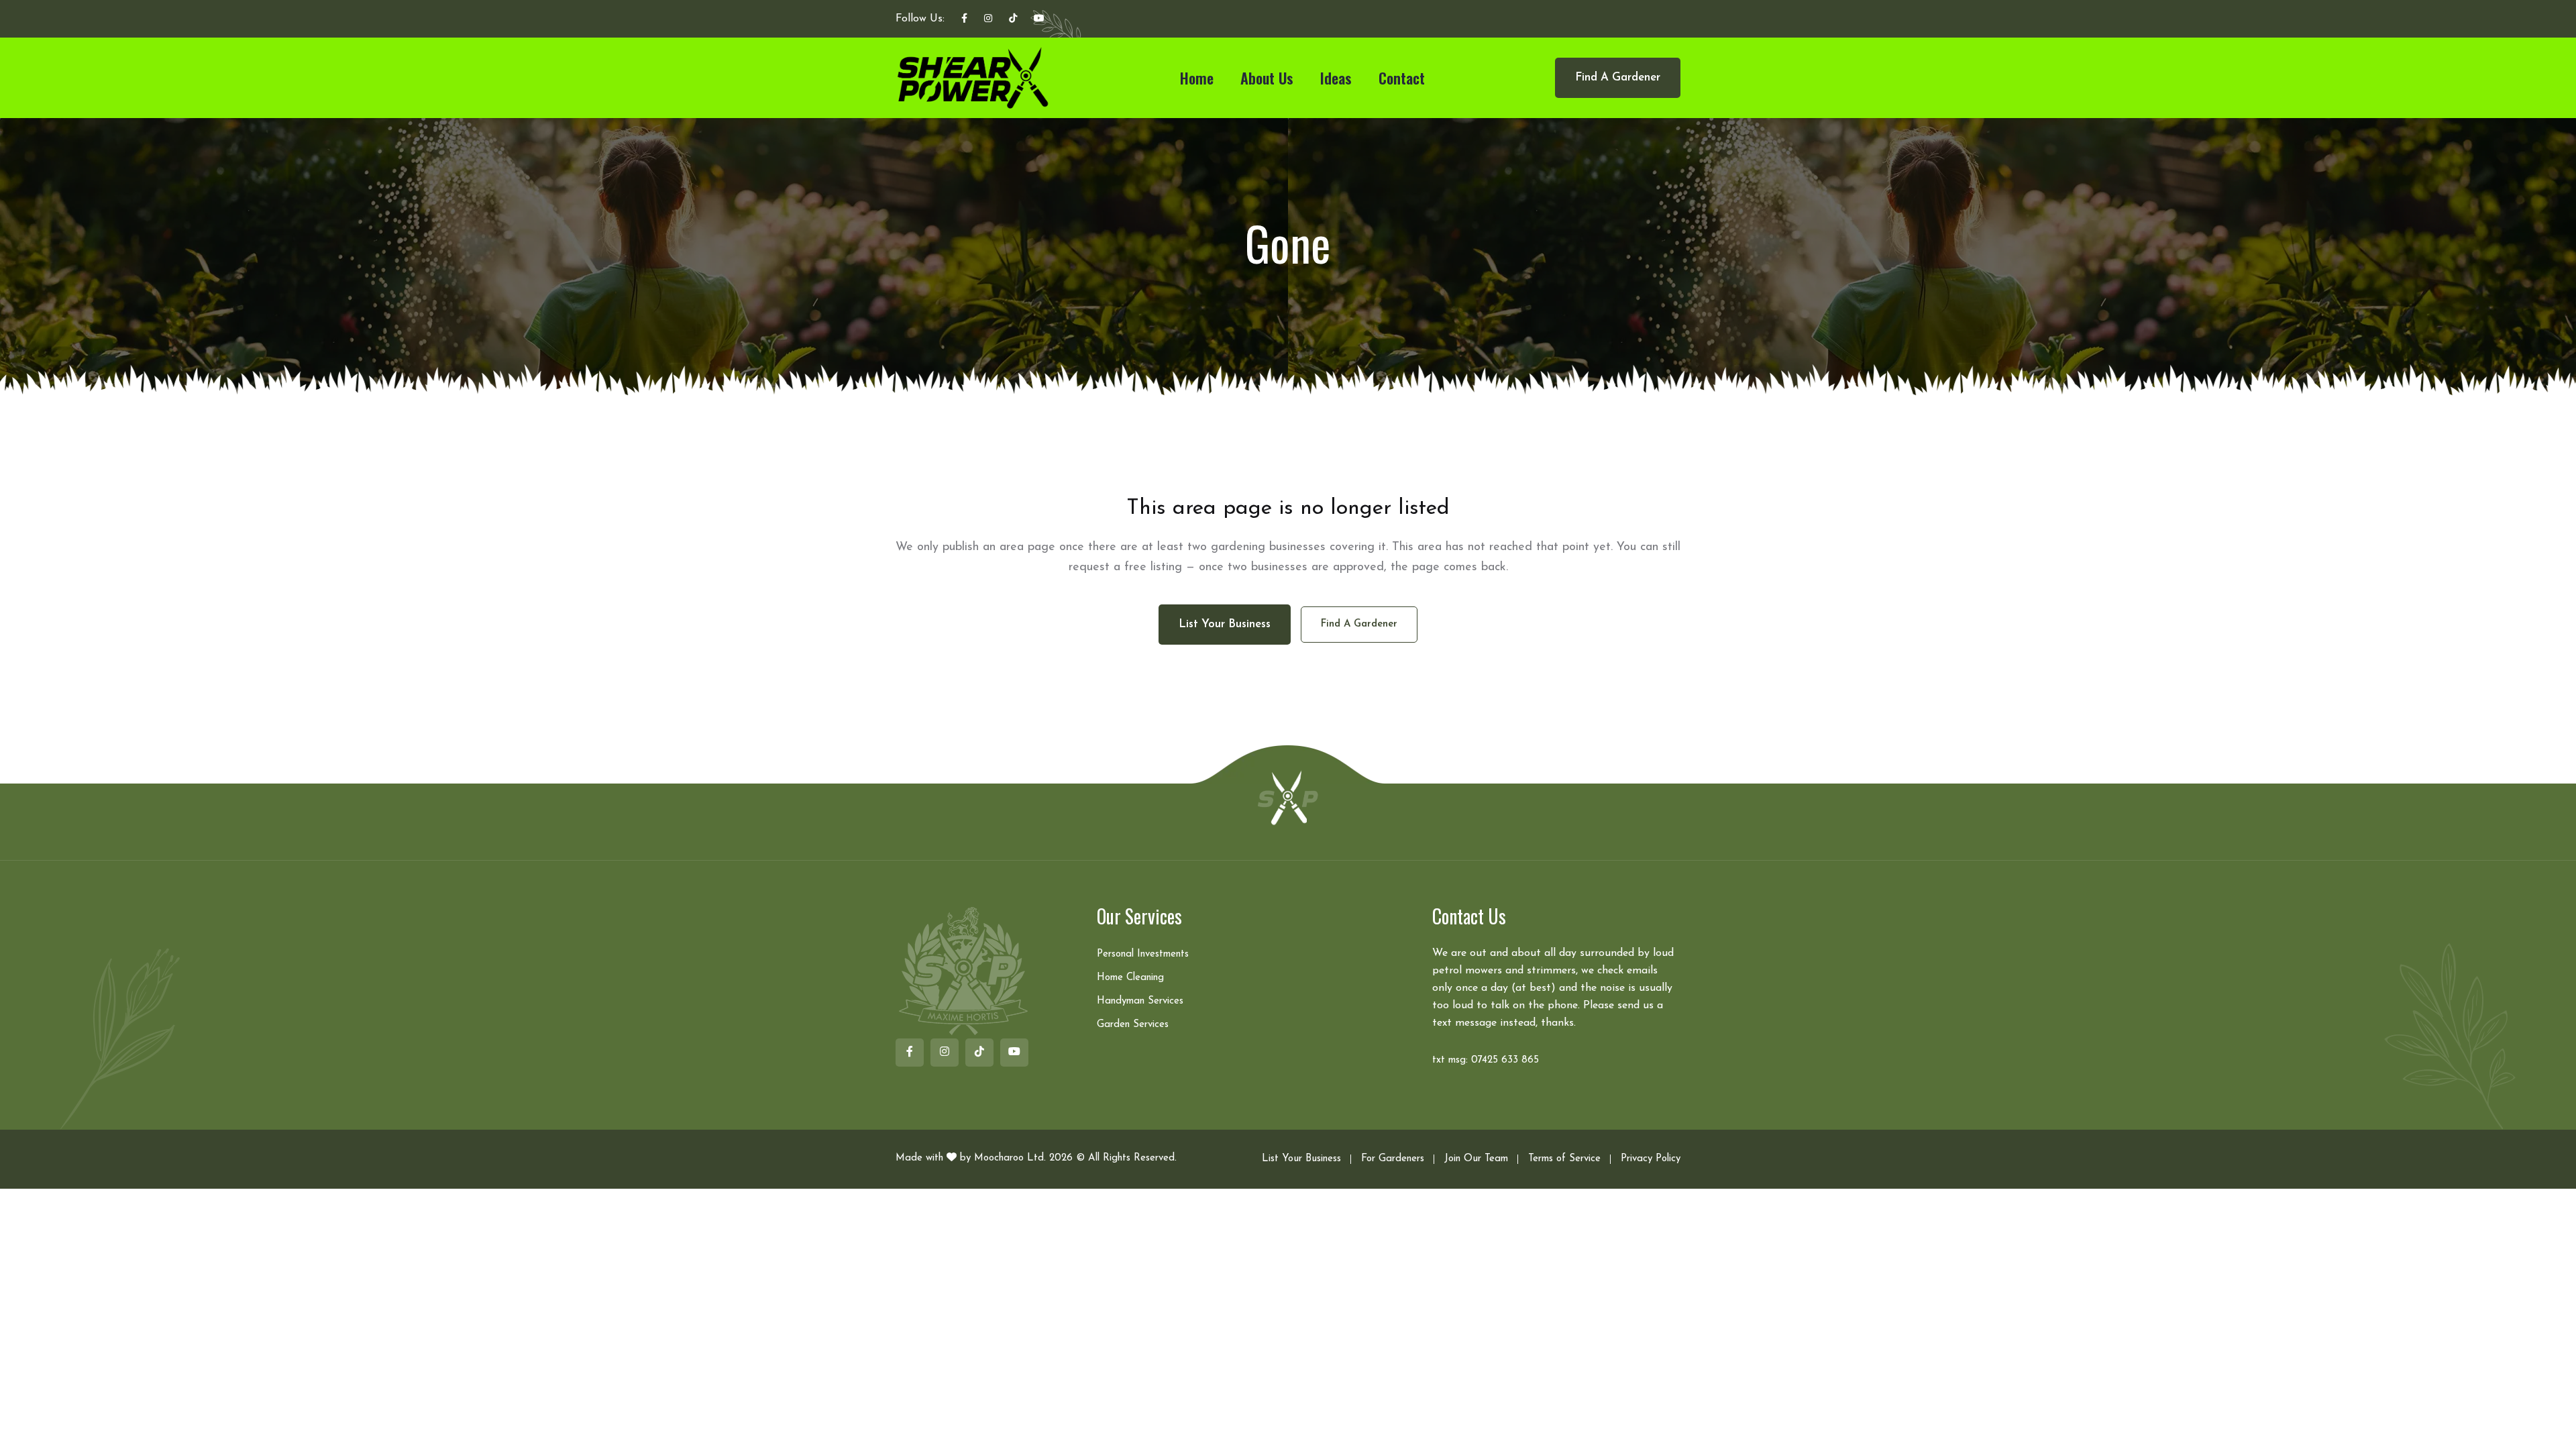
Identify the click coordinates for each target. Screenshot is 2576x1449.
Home (1197, 78)
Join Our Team (1476, 1159)
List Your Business (1301, 1159)
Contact (1402, 78)
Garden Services (1133, 1025)
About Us (1267, 78)
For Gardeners (1393, 1159)
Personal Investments (1143, 954)
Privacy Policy (1651, 1159)
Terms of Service (1564, 1159)
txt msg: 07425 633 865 (1486, 1060)
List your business (1225, 624)
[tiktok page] (1013, 19)
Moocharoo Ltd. (1010, 1158)
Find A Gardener (1618, 77)
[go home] (1288, 797)
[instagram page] (988, 19)
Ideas (1336, 78)
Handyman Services (1140, 1001)
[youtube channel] (1039, 19)
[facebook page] (964, 19)
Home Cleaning (1130, 978)
